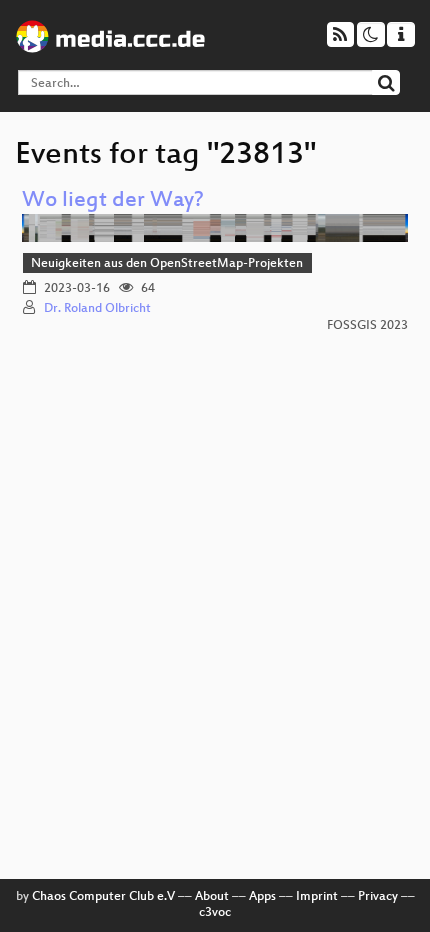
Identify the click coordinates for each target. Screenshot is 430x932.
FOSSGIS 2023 (367, 326)
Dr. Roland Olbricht (97, 309)
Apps (262, 897)
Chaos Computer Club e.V (103, 897)
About (212, 897)
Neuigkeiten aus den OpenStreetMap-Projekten (167, 264)
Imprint (317, 897)
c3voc (215, 913)
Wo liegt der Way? (113, 201)
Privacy (378, 897)
